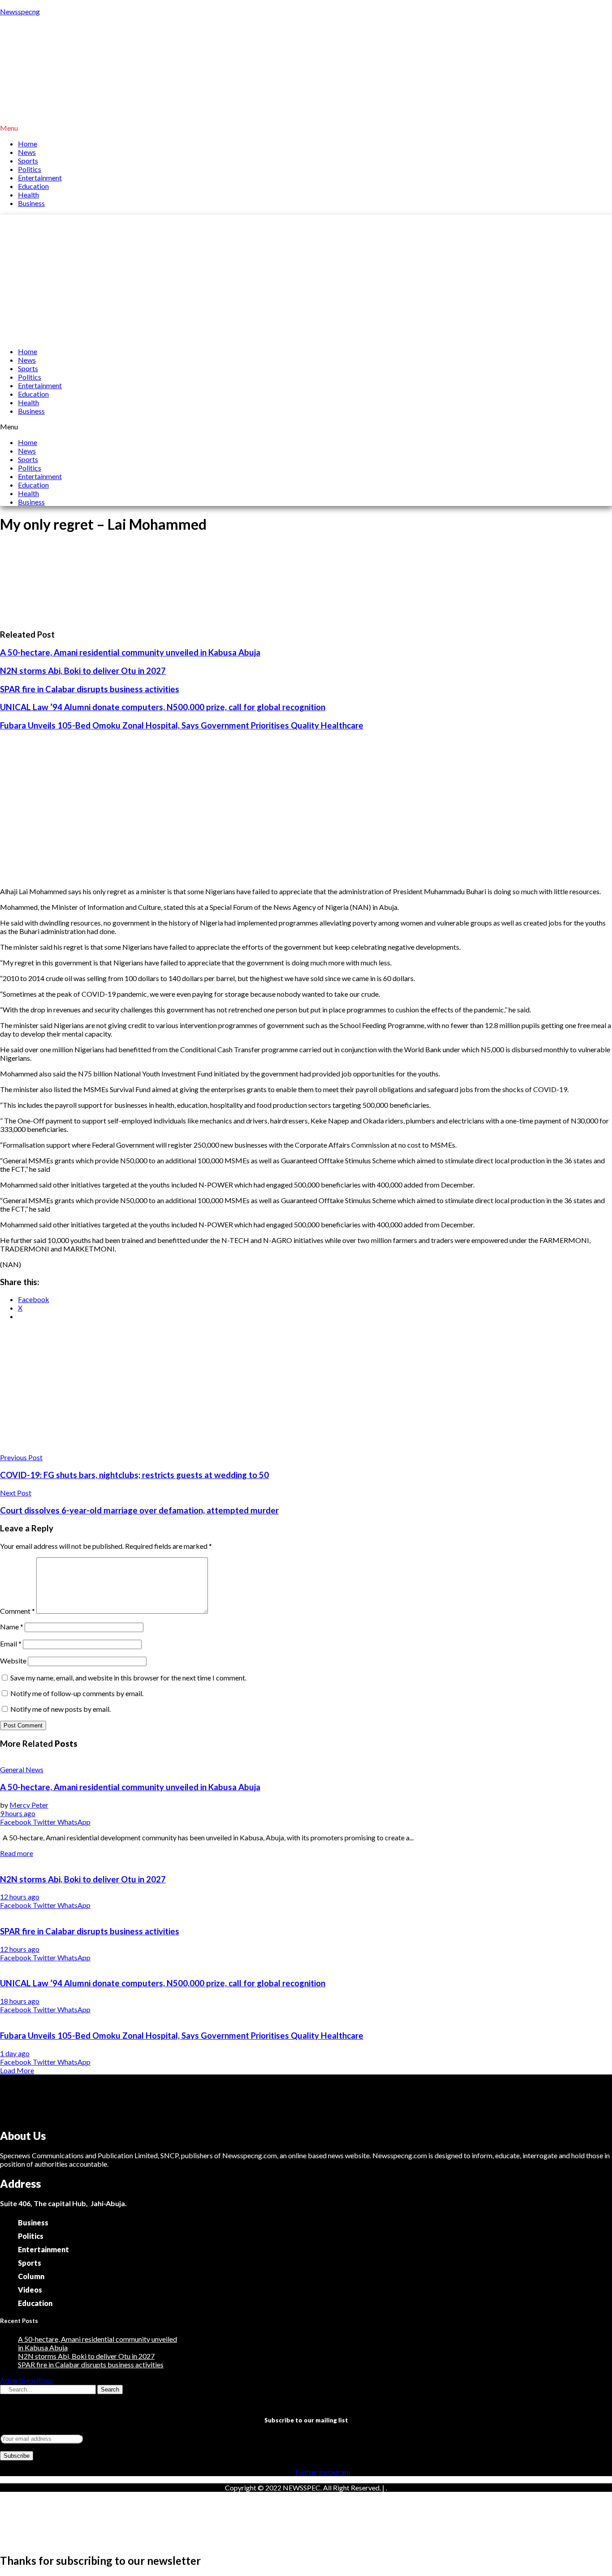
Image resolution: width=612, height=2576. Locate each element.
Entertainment (40, 178)
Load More (17, 2070)
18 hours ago (20, 2001)
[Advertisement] (306, 277)
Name (12, 1627)
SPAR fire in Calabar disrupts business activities (90, 689)
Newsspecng (20, 11)
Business (31, 203)
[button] (306, 128)
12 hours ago (20, 1897)
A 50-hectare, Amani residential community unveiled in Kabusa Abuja (130, 652)
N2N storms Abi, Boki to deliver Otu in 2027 (83, 671)
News (27, 152)
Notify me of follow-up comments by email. (77, 1693)
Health (28, 195)
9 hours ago (18, 1813)
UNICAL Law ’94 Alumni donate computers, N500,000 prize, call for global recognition (163, 707)
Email (11, 1644)
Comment (17, 1611)
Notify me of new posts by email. (60, 1709)
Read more (17, 1853)
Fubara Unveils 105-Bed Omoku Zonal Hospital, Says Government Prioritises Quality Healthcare (182, 725)
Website (13, 1661)
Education (33, 186)
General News (22, 1769)
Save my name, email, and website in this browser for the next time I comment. (128, 1678)
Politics (30, 169)
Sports (28, 161)
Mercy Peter (29, 1805)
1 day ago (15, 2053)
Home (28, 144)
